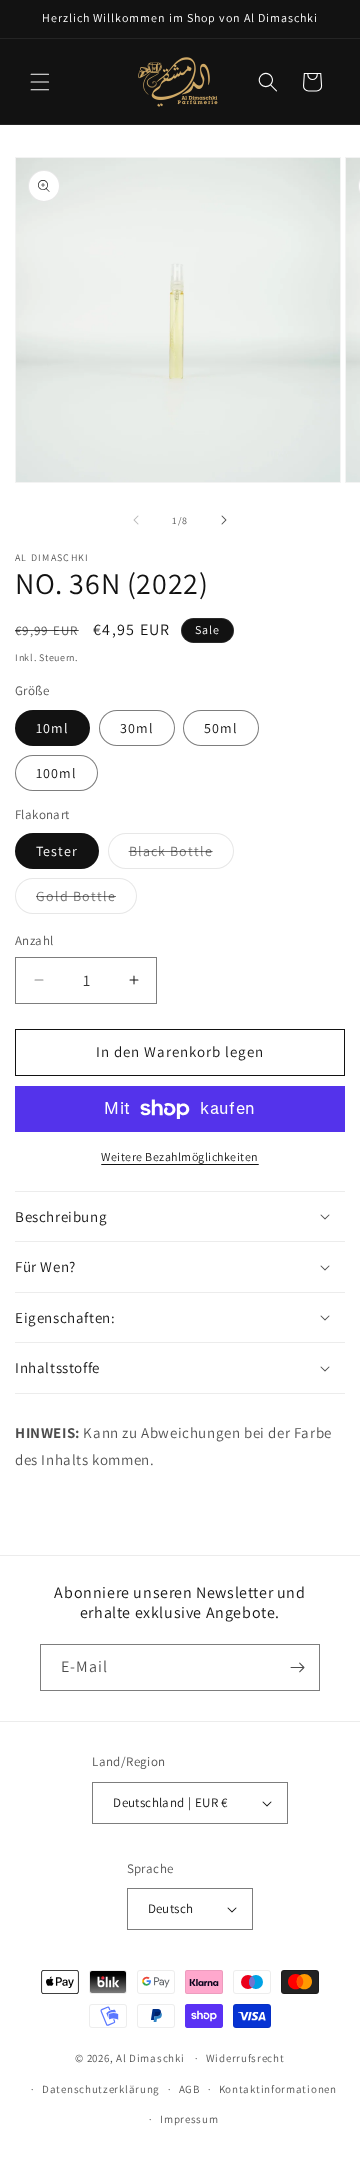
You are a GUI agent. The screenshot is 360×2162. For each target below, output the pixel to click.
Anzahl (34, 940)
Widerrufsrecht (245, 2058)
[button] (40, 82)
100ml (56, 773)
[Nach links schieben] (136, 520)
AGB (189, 2089)
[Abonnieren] (297, 1667)
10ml (52, 728)
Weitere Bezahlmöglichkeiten (180, 1156)
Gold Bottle (86, 900)
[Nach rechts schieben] (224, 520)
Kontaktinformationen (278, 2089)
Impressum (189, 2119)
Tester (57, 851)
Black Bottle (181, 855)
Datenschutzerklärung (101, 2089)
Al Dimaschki (150, 2058)
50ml (221, 728)
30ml (137, 728)
